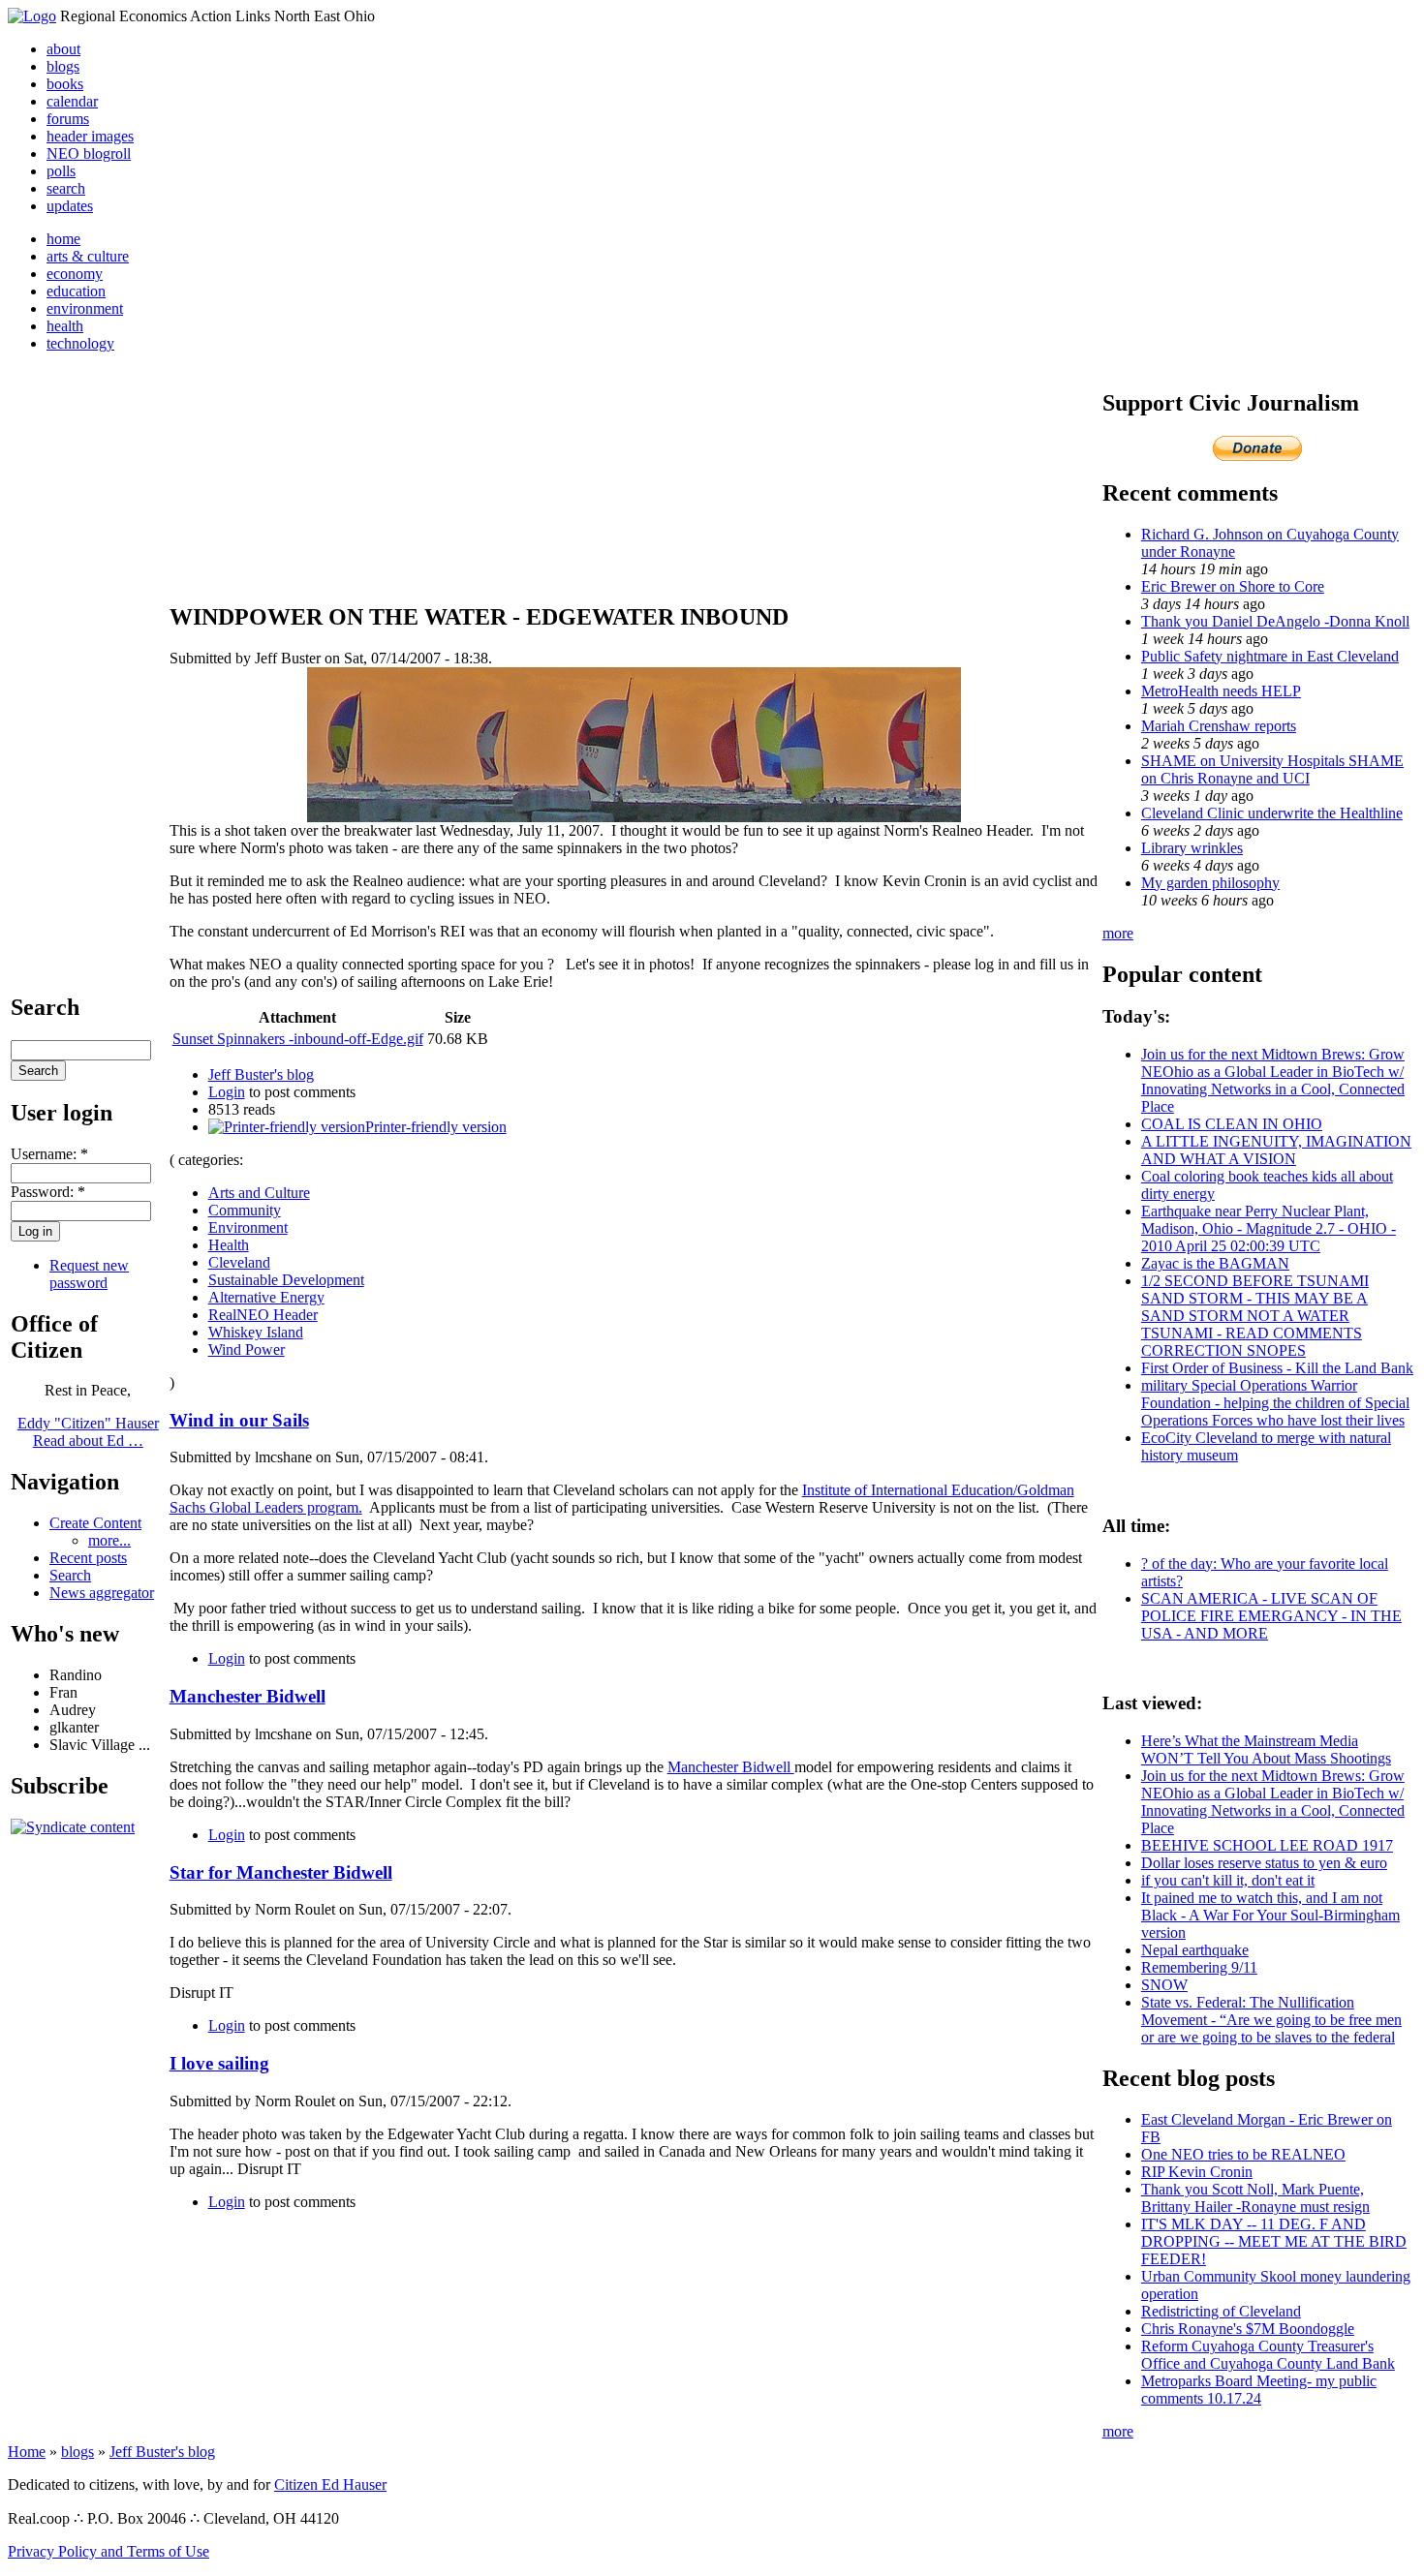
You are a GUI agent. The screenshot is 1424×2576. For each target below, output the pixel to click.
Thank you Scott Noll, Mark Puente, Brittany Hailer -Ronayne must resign (1255, 2198)
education (76, 291)
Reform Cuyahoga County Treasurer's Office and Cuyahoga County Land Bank (1268, 2355)
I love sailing (219, 2063)
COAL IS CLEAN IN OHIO (1232, 1124)
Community (245, 1210)
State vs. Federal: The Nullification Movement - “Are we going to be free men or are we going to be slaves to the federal (1271, 2020)
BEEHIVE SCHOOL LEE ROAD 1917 (1267, 1845)
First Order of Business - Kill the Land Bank (1277, 1368)
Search (70, 1575)
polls (61, 171)
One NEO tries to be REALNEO (1243, 2154)
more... (109, 1540)
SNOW (1164, 1985)
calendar (72, 101)
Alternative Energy (266, 1297)
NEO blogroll (89, 153)
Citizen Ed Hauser (330, 2484)
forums (68, 119)
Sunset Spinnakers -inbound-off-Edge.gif (298, 1039)
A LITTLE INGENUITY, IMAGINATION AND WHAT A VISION (1276, 1150)
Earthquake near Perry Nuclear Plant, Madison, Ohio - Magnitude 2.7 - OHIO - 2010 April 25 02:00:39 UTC (1269, 1228)
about (63, 49)
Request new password (89, 1274)
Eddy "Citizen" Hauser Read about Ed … (88, 1432)
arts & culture (88, 256)
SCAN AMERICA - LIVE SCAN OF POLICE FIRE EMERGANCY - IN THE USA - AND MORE (1271, 1616)
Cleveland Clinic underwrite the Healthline (1272, 813)
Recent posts (88, 1558)
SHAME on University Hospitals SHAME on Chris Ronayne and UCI (1272, 769)
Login (227, 1092)
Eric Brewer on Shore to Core (1233, 586)
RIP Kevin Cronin (1197, 2172)
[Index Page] (32, 16)
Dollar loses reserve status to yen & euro (1264, 1863)
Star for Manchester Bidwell (281, 1872)
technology (80, 343)
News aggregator (102, 1593)
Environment (248, 1227)
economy (75, 274)
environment (85, 308)
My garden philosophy (1210, 883)
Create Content (95, 1523)
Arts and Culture (259, 1193)
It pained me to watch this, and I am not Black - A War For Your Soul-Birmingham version (1270, 1915)
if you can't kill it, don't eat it (1228, 1880)
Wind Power (247, 1349)
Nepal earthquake (1195, 1950)
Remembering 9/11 (1199, 1967)
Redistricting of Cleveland (1221, 2311)
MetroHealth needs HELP (1221, 691)
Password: (48, 1192)
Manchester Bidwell (248, 1696)
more (1118, 933)
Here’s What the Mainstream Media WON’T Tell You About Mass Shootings (1266, 1749)
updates (70, 206)
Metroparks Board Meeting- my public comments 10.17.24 (1259, 2390)
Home (27, 2452)
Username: (49, 1154)
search (66, 188)
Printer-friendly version (436, 1127)
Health (229, 1245)
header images (90, 136)
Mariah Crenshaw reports (1219, 726)
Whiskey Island (256, 1332)
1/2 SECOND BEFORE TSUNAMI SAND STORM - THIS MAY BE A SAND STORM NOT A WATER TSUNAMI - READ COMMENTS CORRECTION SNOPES (1255, 1316)
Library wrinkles (1192, 848)
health (65, 326)
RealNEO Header (263, 1315)
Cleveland (239, 1262)
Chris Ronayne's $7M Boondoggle (1248, 2329)
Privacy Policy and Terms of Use (108, 2551)
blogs (63, 66)
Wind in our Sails (239, 1420)
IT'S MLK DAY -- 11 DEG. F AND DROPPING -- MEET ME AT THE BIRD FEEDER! (1274, 2241)
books (65, 84)
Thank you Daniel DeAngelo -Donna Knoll (1275, 621)
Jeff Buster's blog (261, 1074)
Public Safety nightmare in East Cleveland (1270, 656)
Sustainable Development (286, 1280)
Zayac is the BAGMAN (1215, 1263)
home (63, 239)
